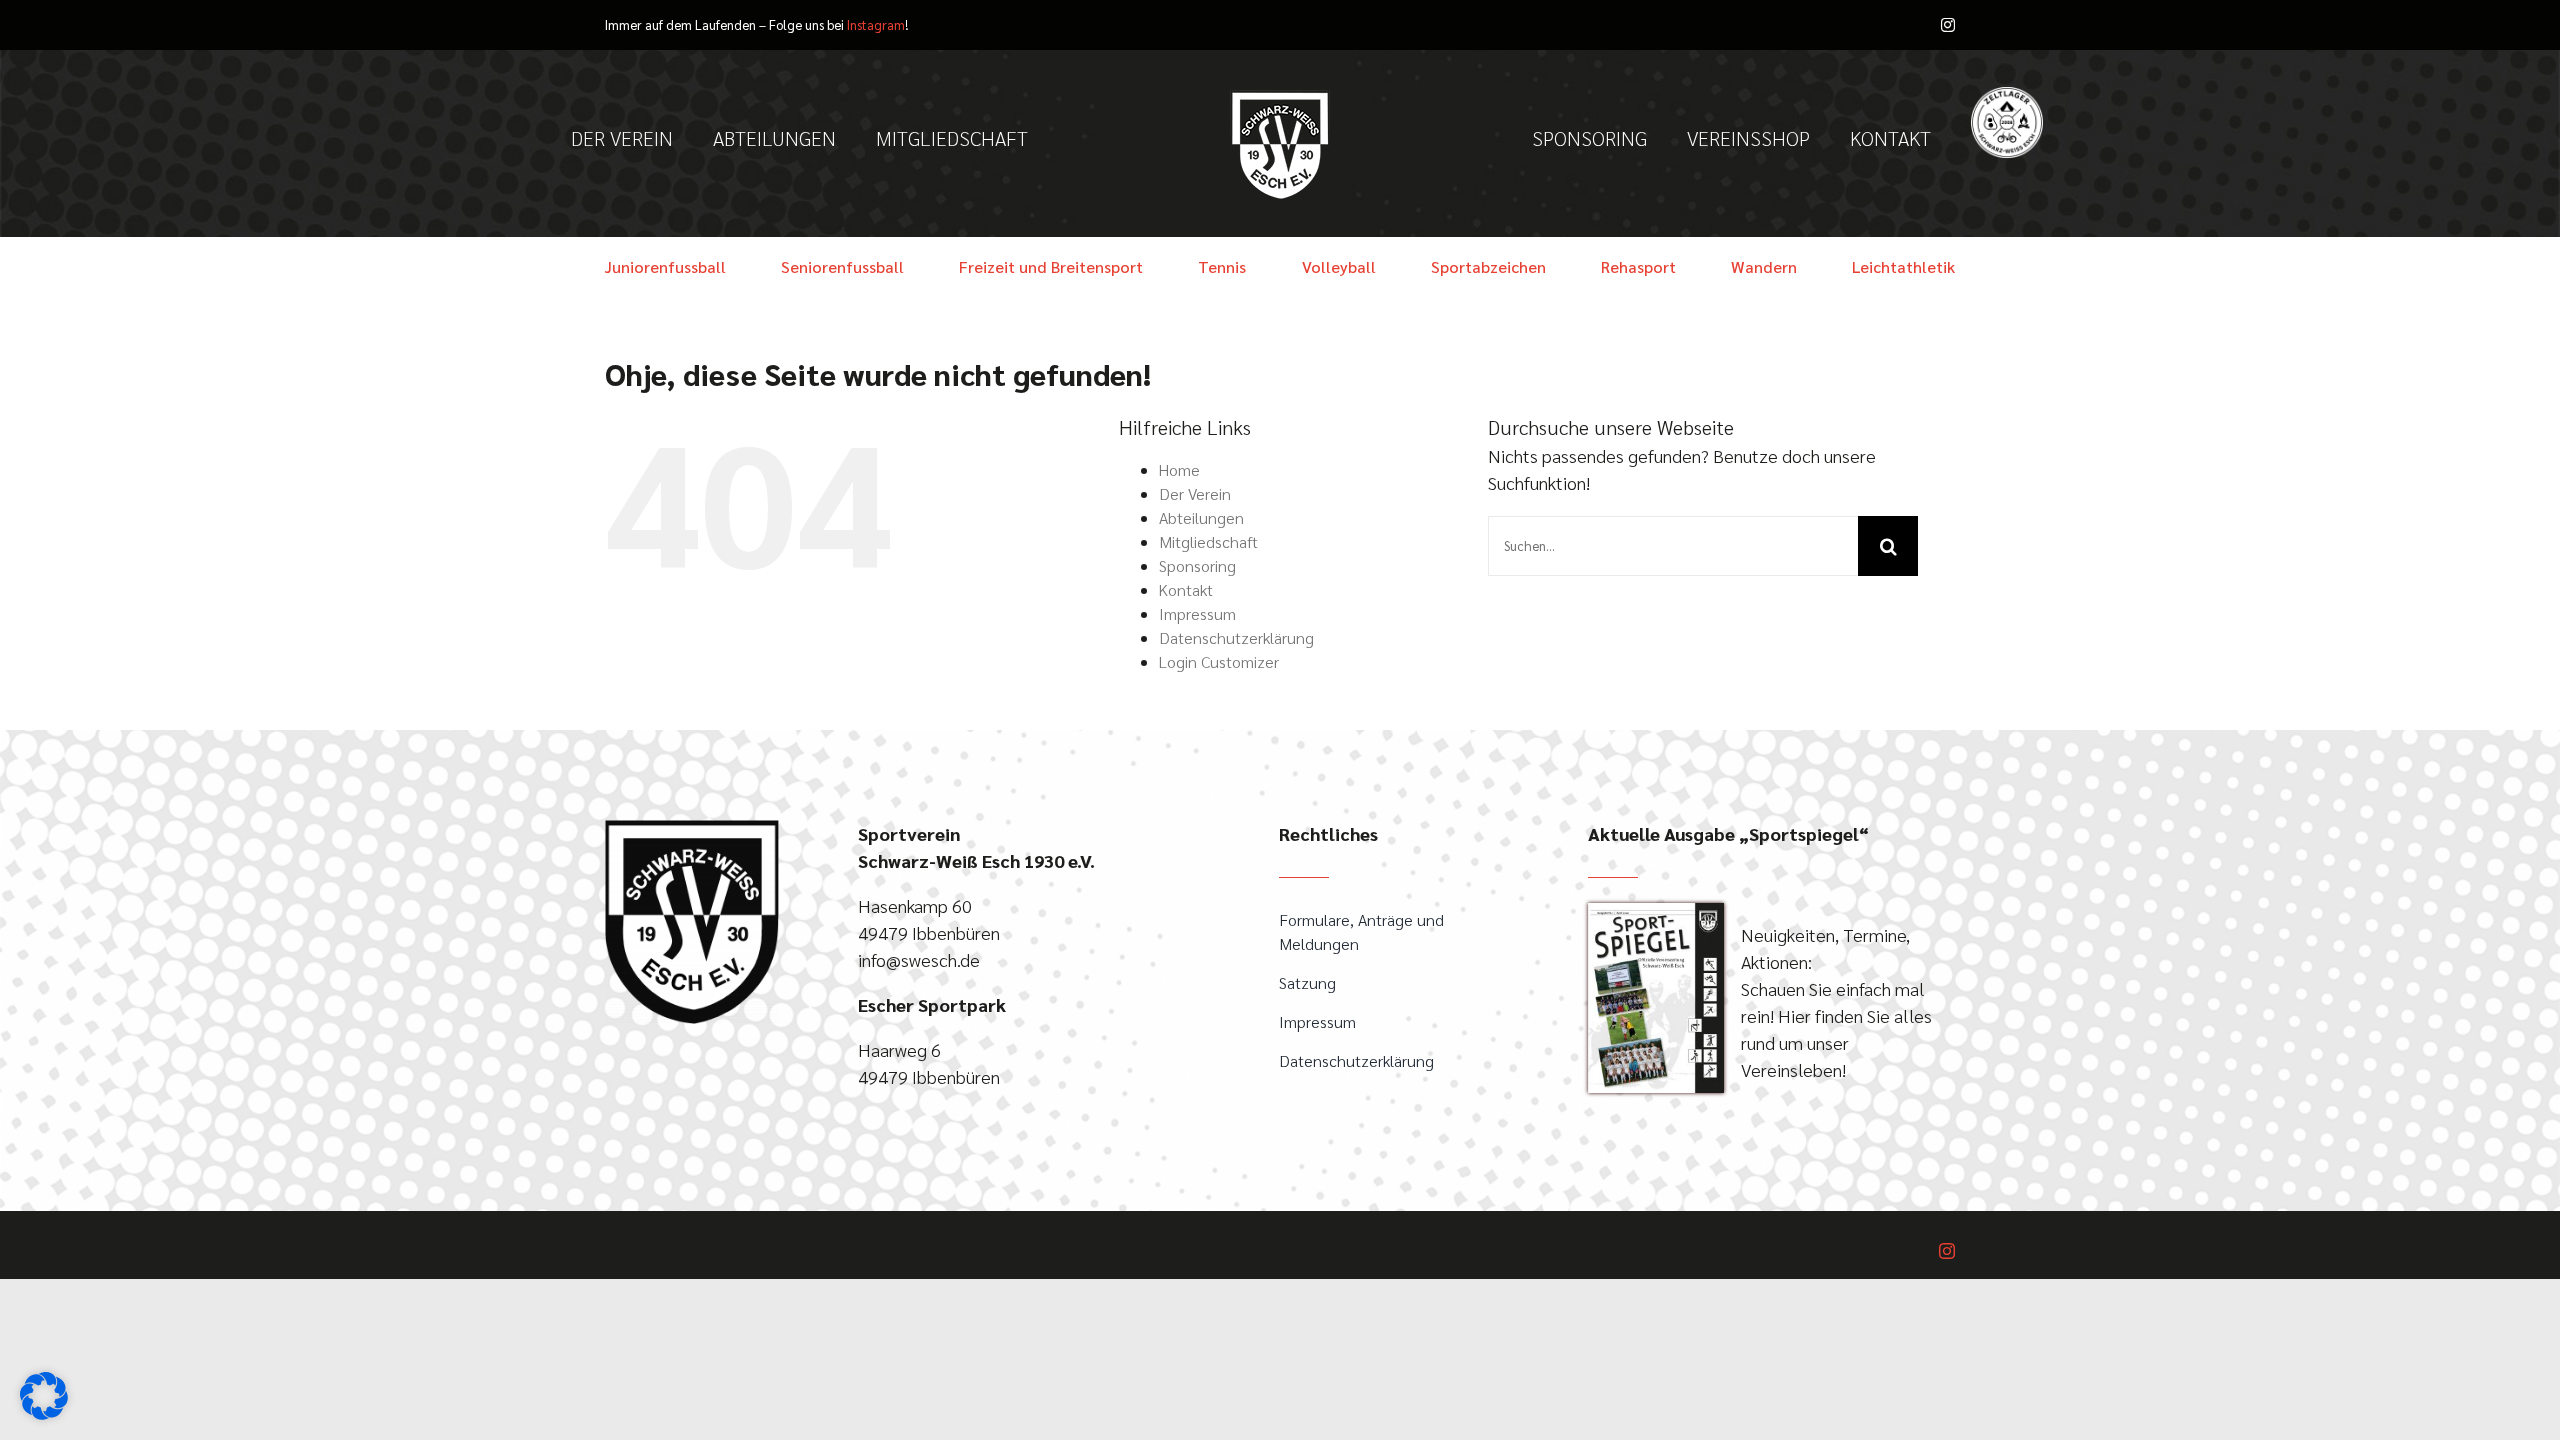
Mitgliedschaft (1208, 541)
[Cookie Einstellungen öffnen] (44, 1412)
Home (1179, 469)
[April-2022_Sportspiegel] (1656, 911)
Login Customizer (1219, 661)
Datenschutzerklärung (1236, 637)
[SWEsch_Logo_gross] (692, 828)
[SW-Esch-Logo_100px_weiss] (1280, 98)
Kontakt (1186, 589)
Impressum (1197, 613)
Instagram (876, 24)
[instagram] (1948, 25)
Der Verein (1195, 493)
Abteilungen (1201, 517)
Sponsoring (1197, 565)
